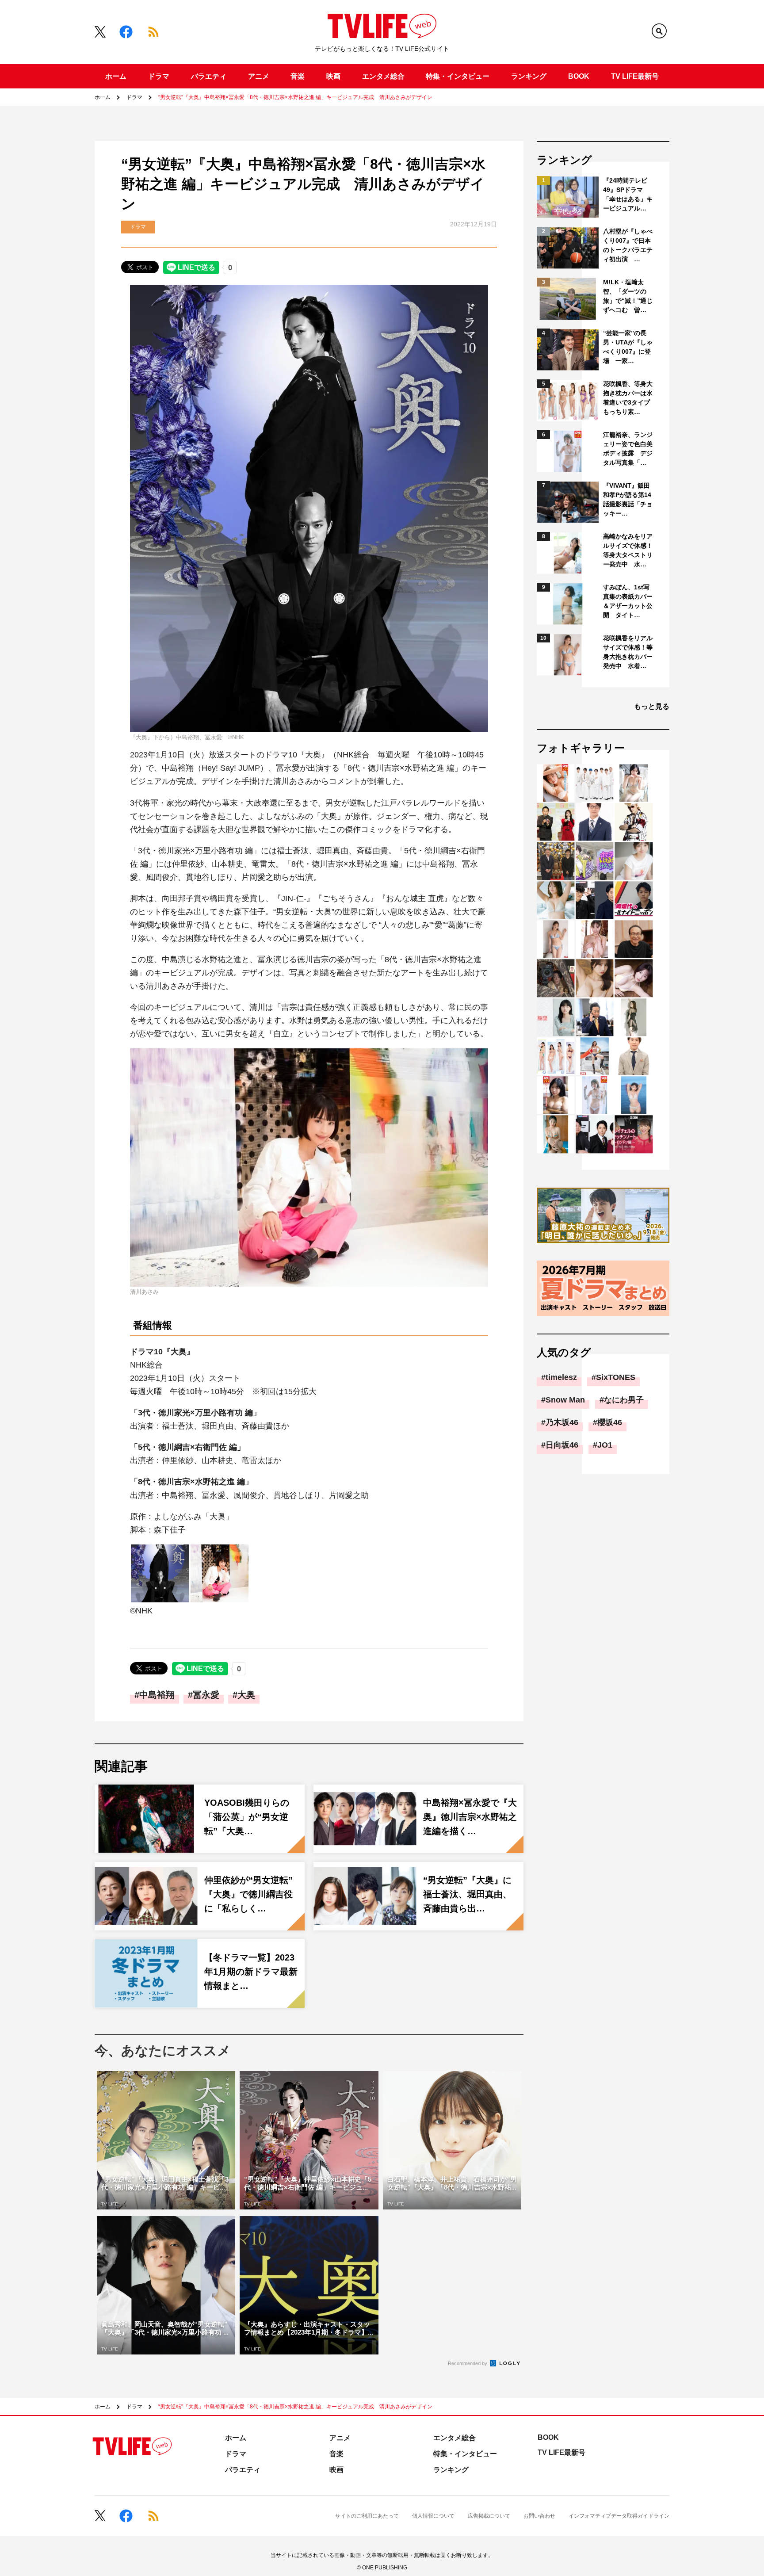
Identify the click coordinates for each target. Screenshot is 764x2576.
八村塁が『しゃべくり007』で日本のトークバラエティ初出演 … (628, 245)
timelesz (561, 1377)
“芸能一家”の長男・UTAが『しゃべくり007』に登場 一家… (628, 347)
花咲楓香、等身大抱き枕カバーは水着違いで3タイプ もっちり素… (628, 398)
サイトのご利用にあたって (367, 2516)
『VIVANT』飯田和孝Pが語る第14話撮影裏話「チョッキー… (628, 499)
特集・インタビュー (458, 76)
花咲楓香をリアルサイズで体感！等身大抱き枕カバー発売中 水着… (628, 652)
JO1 (605, 1445)
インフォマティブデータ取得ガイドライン (619, 2516)
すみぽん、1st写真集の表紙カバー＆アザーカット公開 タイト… (628, 601)
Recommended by (468, 2363)
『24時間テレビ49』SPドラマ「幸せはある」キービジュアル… (628, 194)
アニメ (259, 76)
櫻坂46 (610, 1422)
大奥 (246, 1695)
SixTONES (616, 1377)
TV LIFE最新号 (635, 76)
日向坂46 (562, 1445)
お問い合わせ (539, 2516)
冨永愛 (206, 1695)
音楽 (298, 76)
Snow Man (565, 1400)
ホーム (116, 76)
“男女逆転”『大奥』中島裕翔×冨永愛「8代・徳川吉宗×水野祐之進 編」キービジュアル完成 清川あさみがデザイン (295, 97)
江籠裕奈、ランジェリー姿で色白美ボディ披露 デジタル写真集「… (628, 449)
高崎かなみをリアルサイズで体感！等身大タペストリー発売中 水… (628, 550)
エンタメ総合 (383, 76)
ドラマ (159, 76)
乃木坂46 (562, 1422)
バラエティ (209, 76)
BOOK (579, 76)
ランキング (529, 76)
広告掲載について (489, 2516)
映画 (333, 76)
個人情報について (433, 2516)
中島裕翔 (157, 1695)
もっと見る (652, 706)
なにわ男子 (624, 1400)
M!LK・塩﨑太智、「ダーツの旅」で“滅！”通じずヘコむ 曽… (628, 296)
